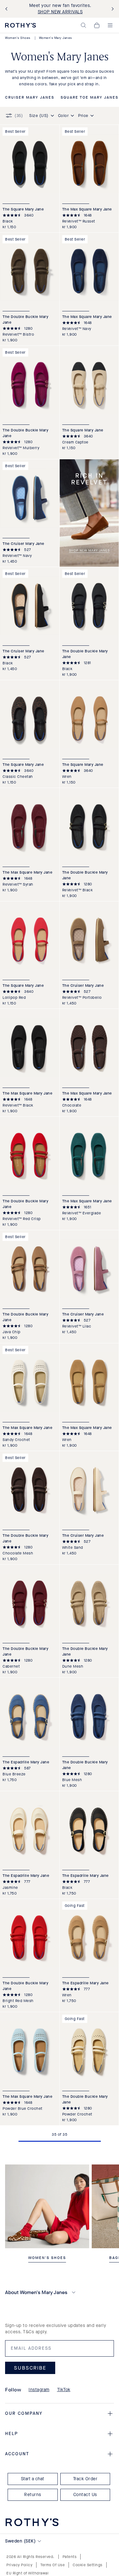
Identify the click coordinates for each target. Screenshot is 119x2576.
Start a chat (33, 2479)
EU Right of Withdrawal (27, 2573)
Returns (33, 2495)
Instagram (39, 2390)
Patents (70, 2557)
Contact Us (85, 2495)
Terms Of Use (53, 2565)
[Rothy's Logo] (20, 25)
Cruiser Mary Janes (30, 98)
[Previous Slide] (8, 9)
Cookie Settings (88, 2565)
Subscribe (30, 2368)
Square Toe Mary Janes (89, 98)
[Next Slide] (111, 9)
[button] (83, 25)
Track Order (85, 2479)
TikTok (64, 2390)
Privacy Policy (19, 2565)
